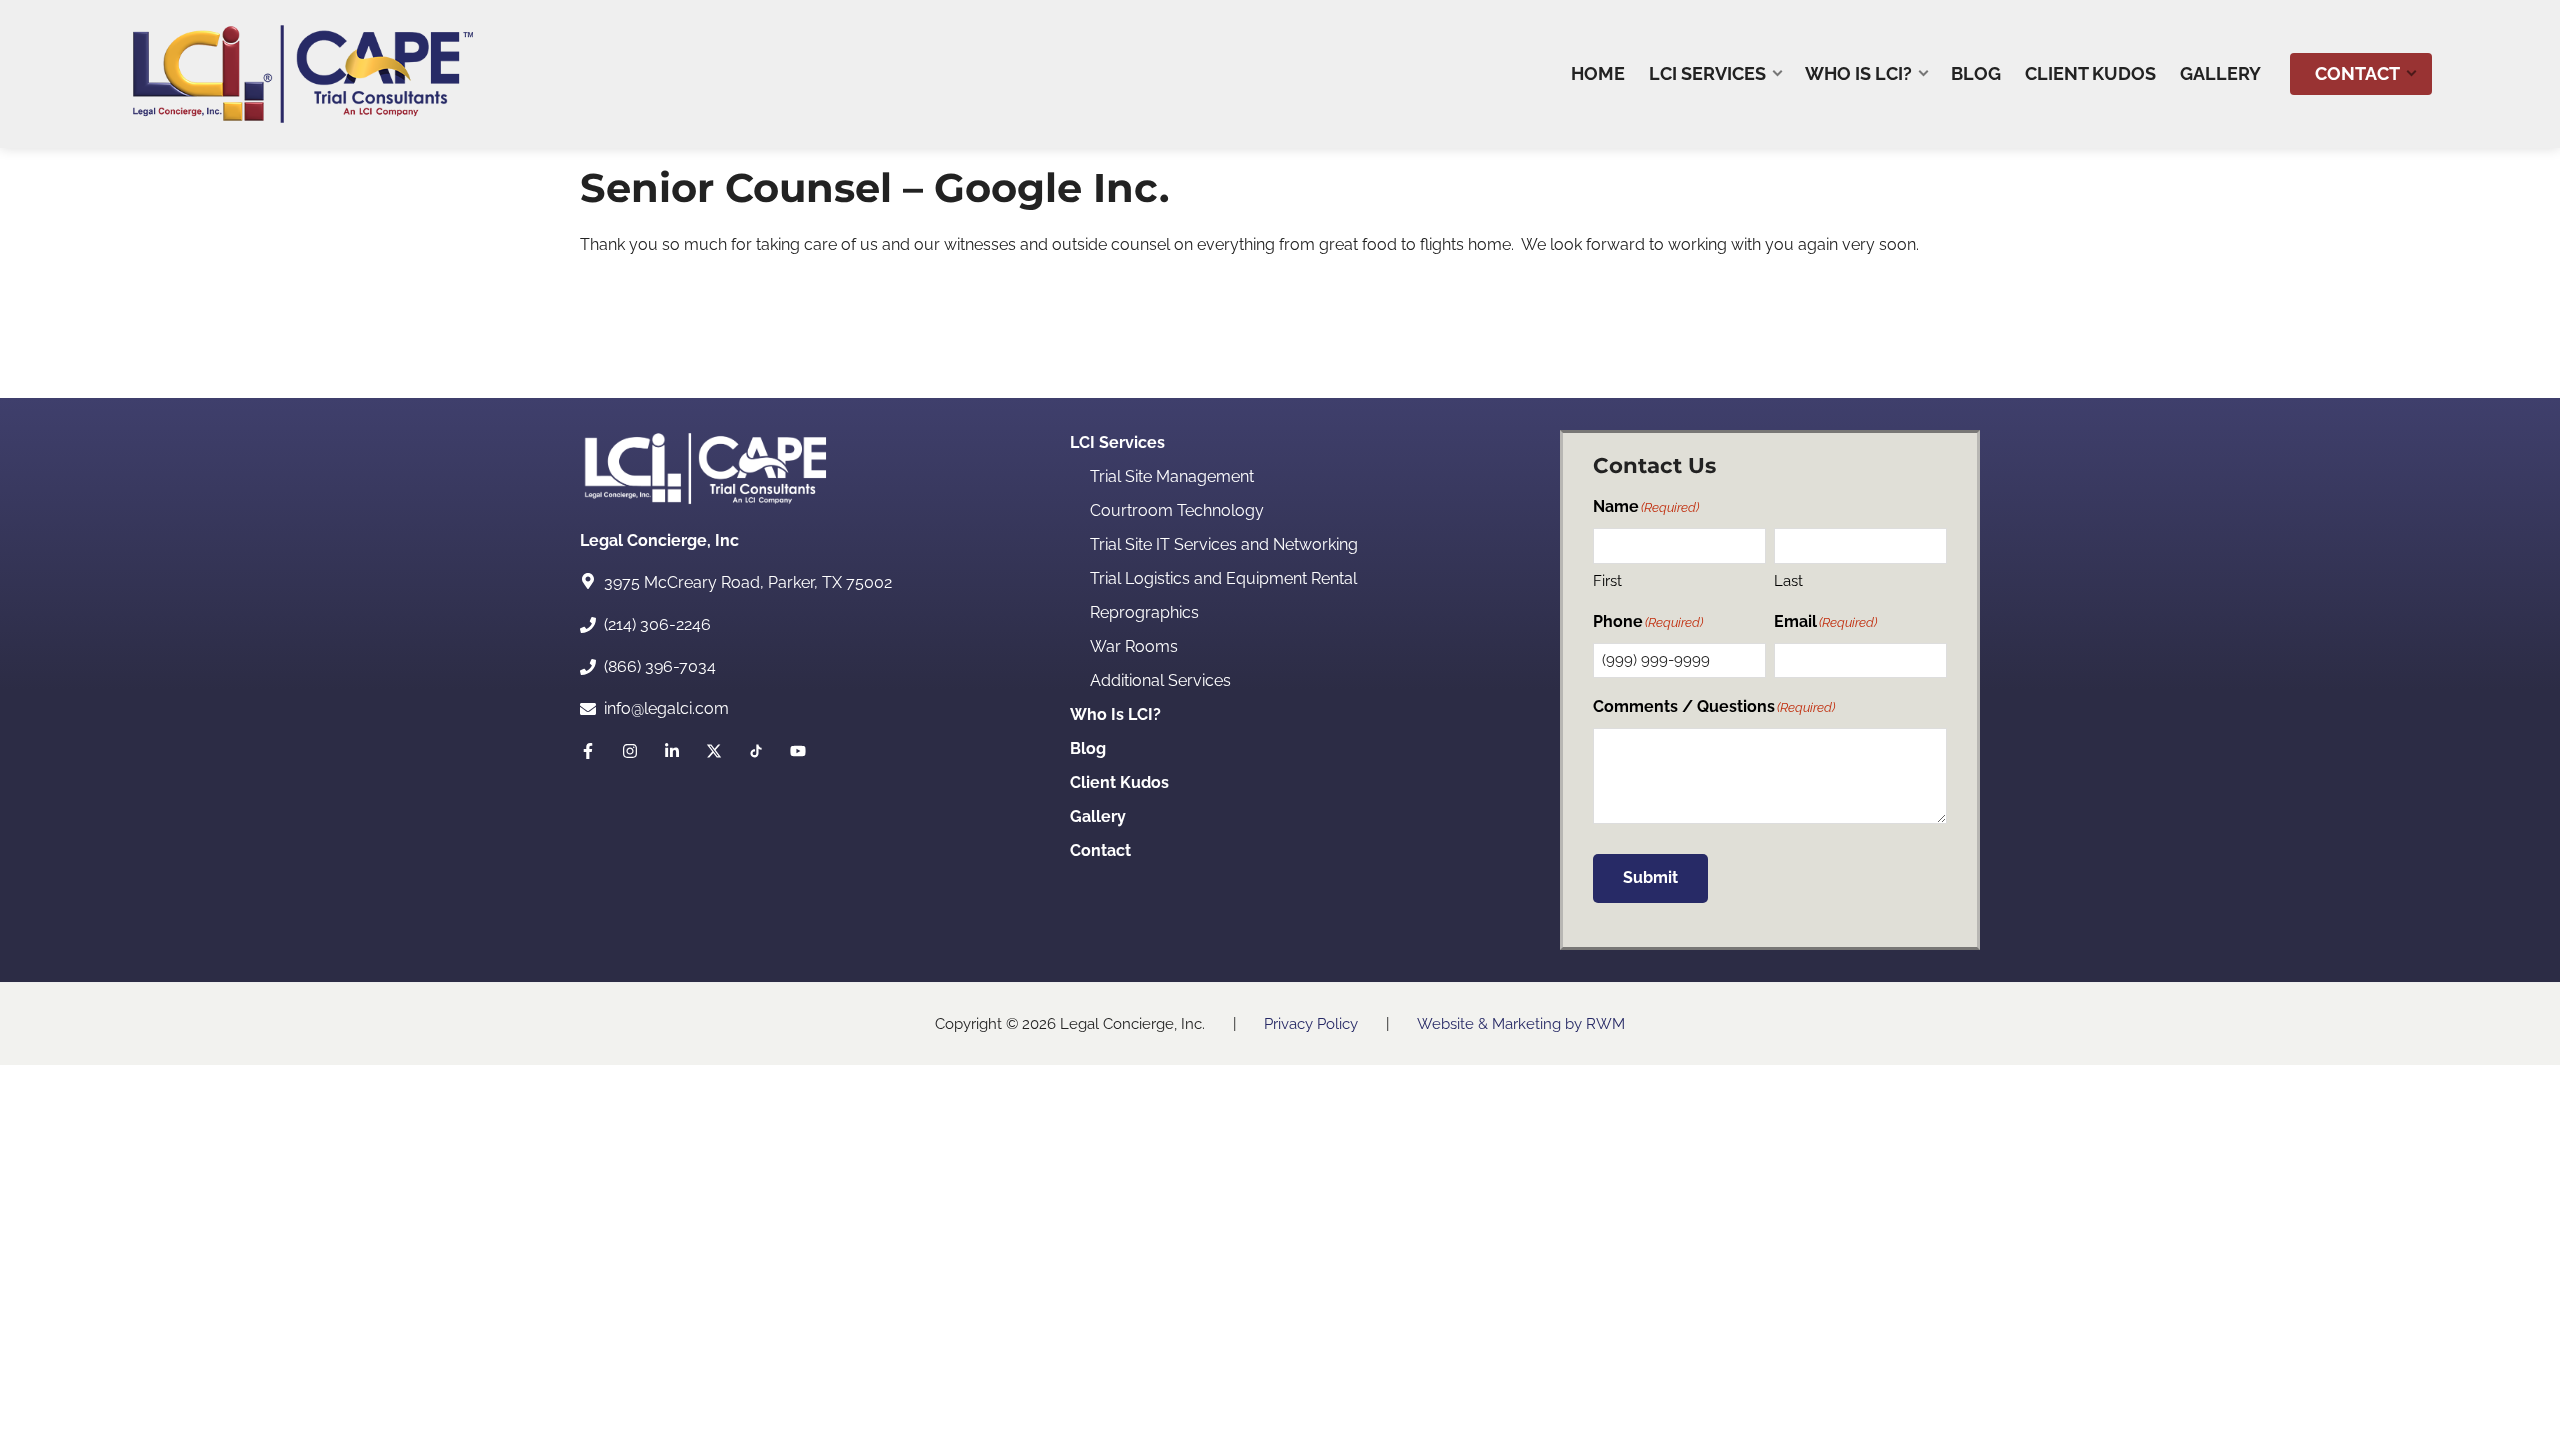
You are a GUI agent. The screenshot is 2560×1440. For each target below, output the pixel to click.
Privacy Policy (1311, 1024)
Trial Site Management (1172, 476)
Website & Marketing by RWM (1521, 1024)
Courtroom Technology (1177, 510)
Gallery (1098, 816)
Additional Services (1160, 680)
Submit (1650, 877)
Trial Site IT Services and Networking (1224, 544)
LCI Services (1117, 442)
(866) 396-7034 (660, 666)
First (1607, 581)
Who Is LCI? (1115, 714)
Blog (1088, 748)
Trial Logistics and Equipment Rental (1223, 578)
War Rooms (1134, 646)
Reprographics (1144, 612)
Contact (1100, 850)
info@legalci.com (666, 708)
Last (1788, 581)
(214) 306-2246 (657, 624)
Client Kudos (1119, 782)
